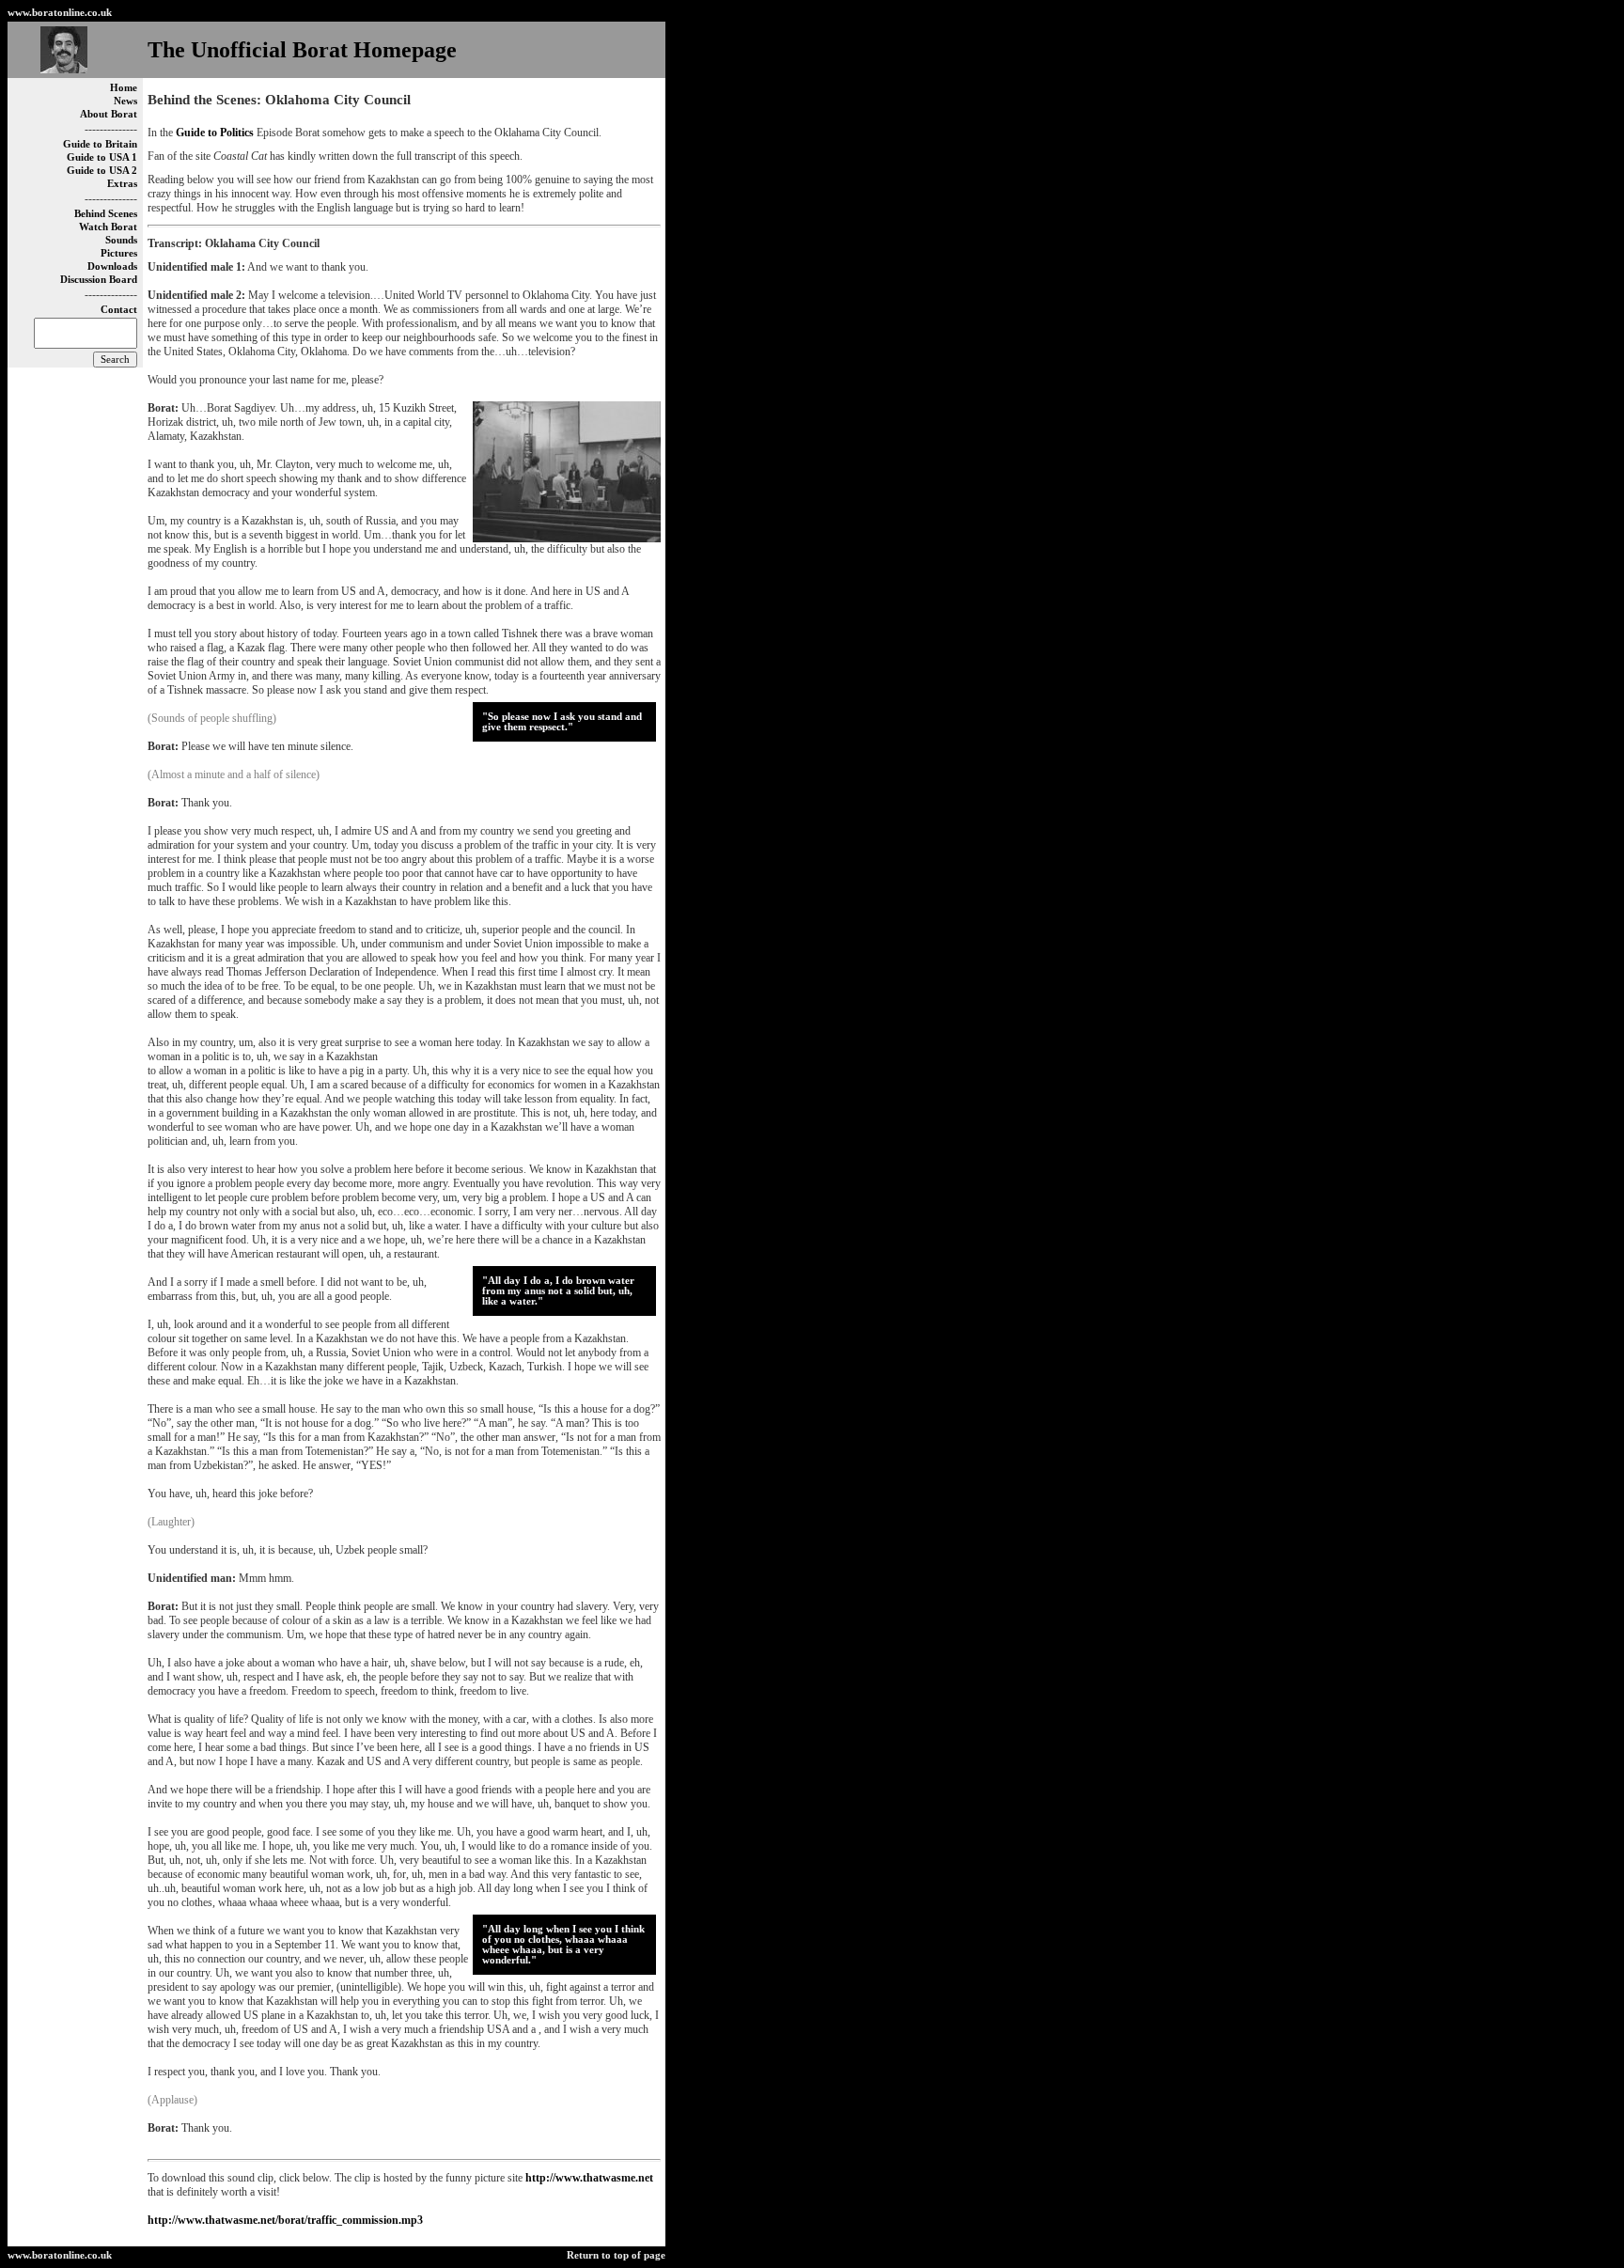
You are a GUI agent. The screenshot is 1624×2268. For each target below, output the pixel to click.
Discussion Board (99, 280)
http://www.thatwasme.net (589, 2178)
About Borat (109, 114)
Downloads (112, 266)
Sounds (121, 240)
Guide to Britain (100, 144)
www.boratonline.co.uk (60, 13)
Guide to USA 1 (102, 157)
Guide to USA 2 (102, 171)
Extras (122, 184)
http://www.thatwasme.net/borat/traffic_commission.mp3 (285, 2220)
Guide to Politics (215, 133)
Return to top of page (616, 2255)
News (125, 101)
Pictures (119, 253)
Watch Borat (108, 227)
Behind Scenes (106, 214)
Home (124, 88)
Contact (119, 310)
